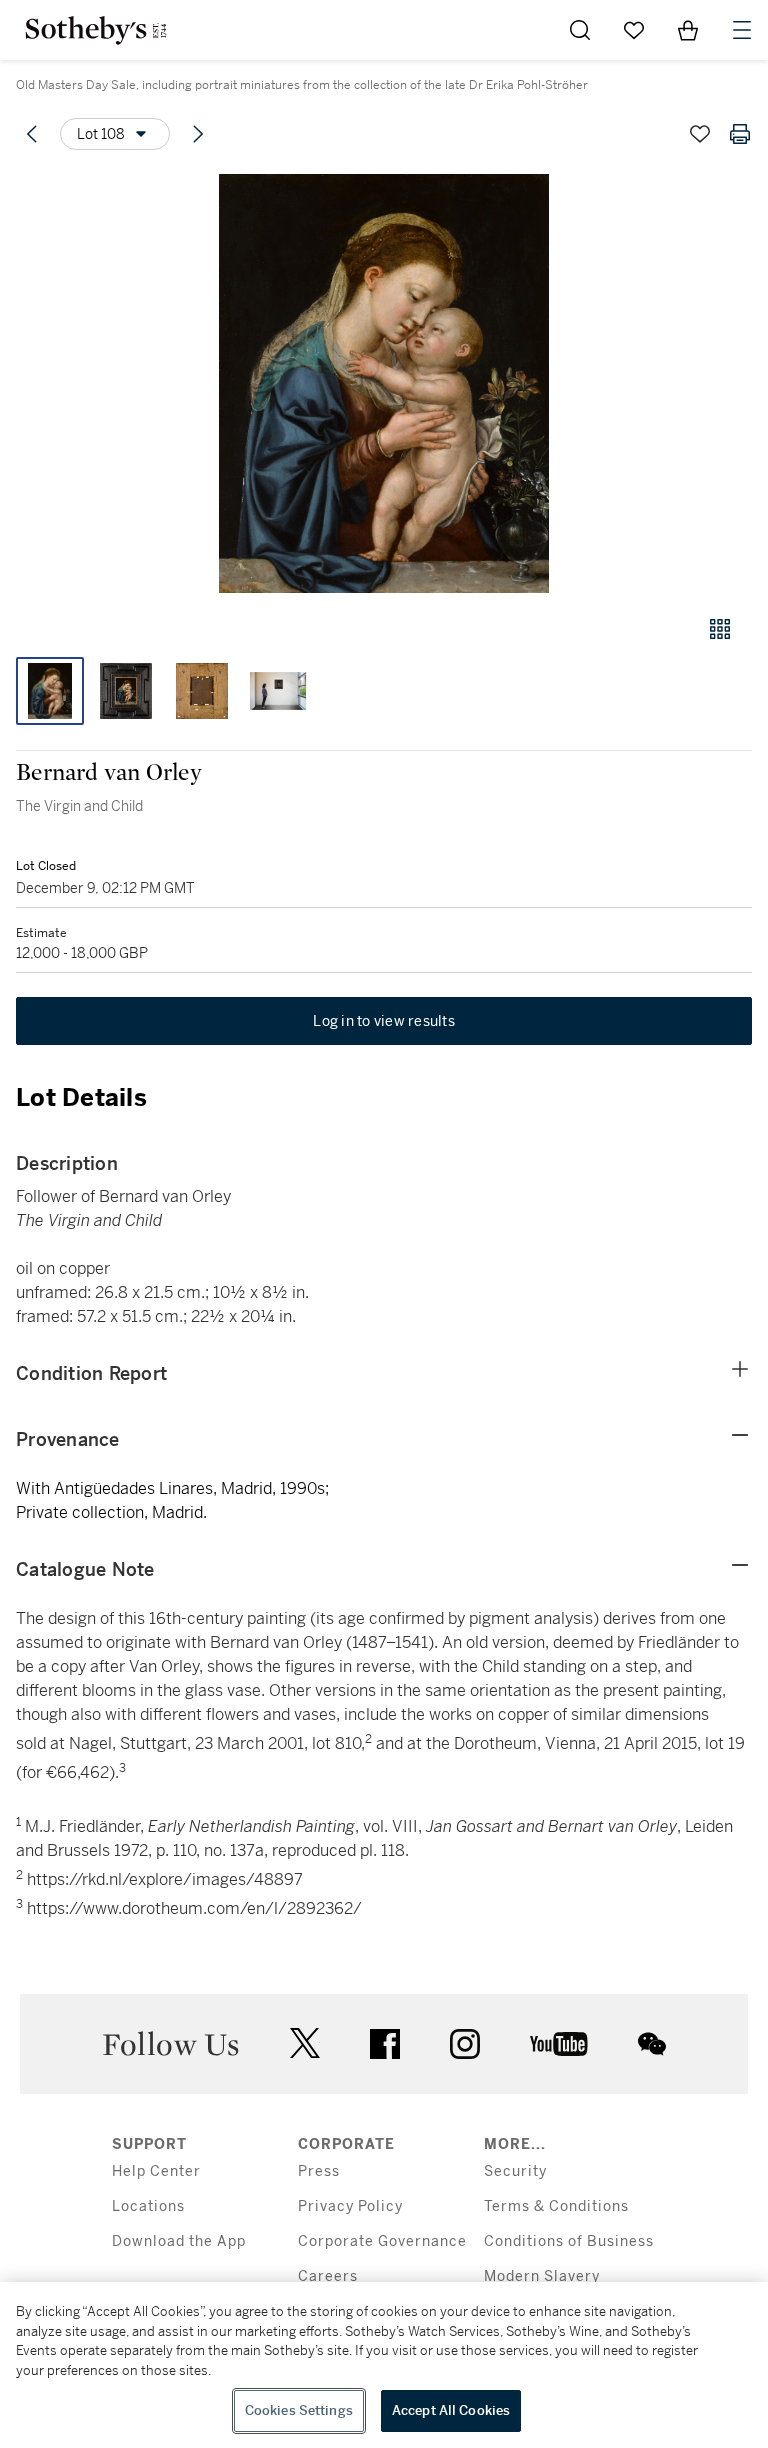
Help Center (156, 2171)
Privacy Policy (350, 2206)
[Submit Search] (580, 30)
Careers (328, 2276)
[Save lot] (700, 134)
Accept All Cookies (451, 2410)
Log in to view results (384, 1021)
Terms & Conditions (556, 2206)
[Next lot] (198, 134)
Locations (148, 2206)
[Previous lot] (32, 134)
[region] (384, 2365)
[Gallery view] (720, 629)
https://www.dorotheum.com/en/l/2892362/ (194, 1909)
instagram (465, 2044)
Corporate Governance (382, 2241)
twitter (305, 2043)
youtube (559, 2044)
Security (515, 2171)
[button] (384, 383)
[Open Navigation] (742, 30)
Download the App (179, 2241)
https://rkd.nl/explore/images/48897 (165, 1879)
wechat (652, 2044)
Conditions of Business (569, 2241)
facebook (385, 2044)
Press (319, 2171)
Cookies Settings (299, 2410)
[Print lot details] (740, 134)
